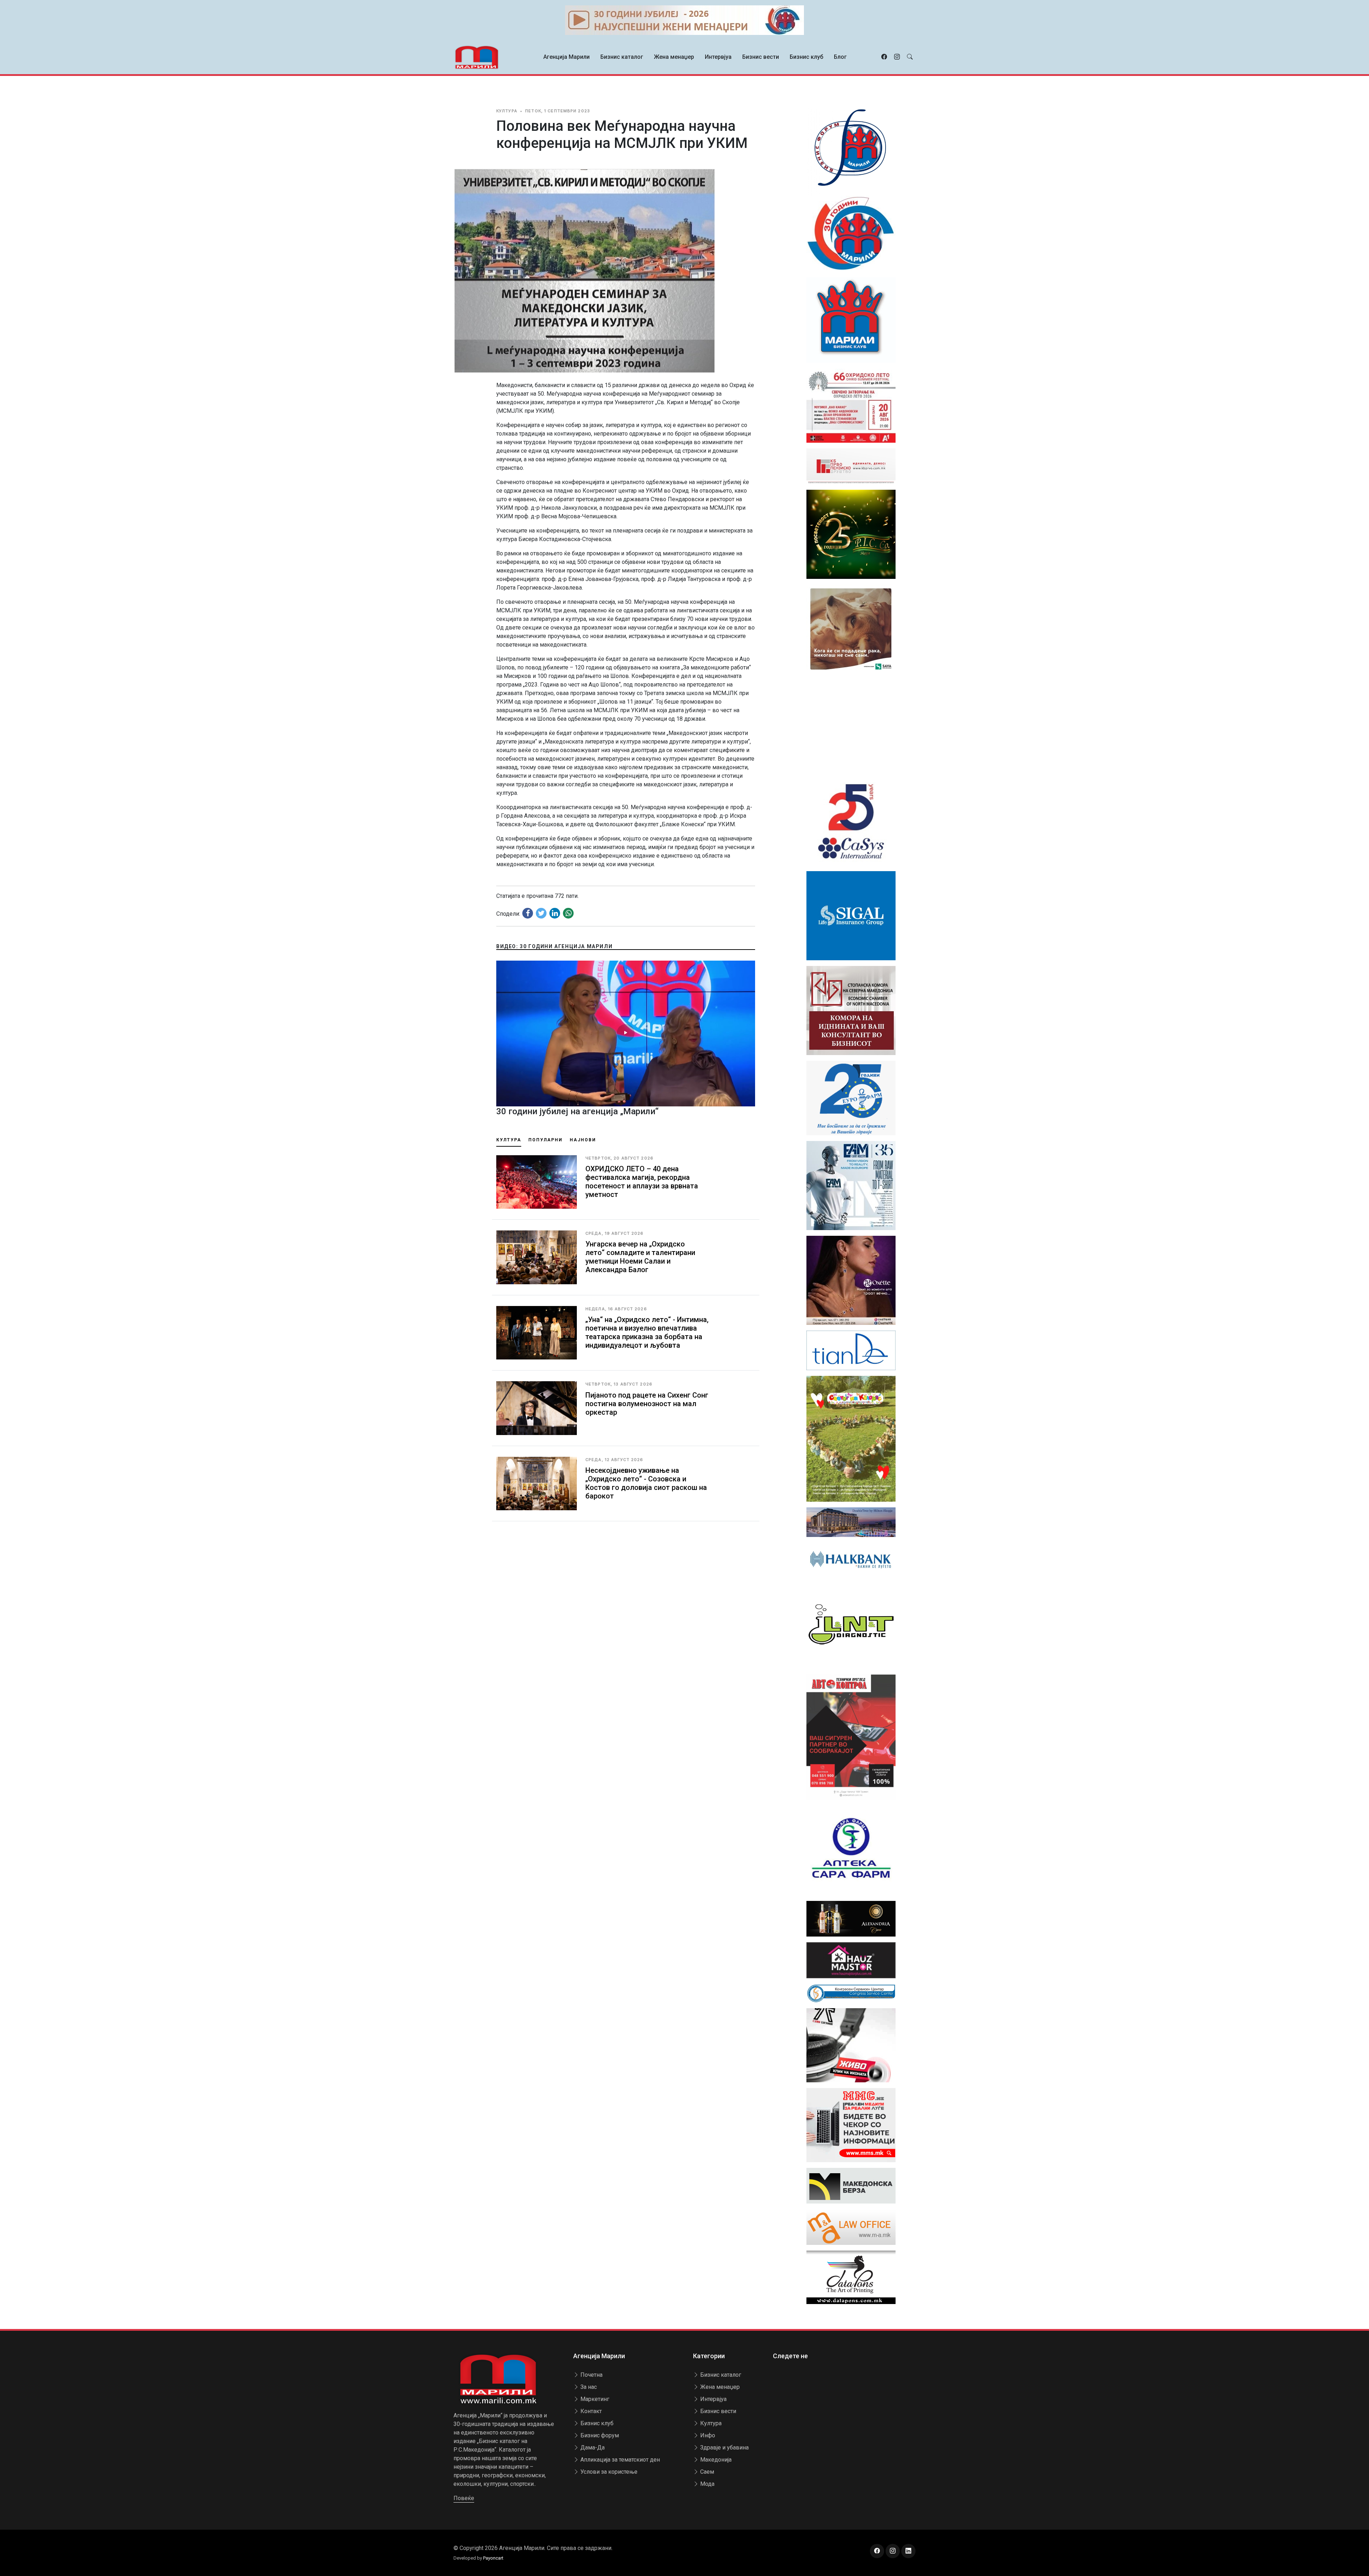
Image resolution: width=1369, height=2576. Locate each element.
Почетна (591, 2375)
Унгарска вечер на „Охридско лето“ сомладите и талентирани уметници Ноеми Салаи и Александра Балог (640, 1257)
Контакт (590, 2411)
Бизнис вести (761, 57)
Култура (710, 2423)
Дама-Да (592, 2448)
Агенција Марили (566, 57)
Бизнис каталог (622, 57)
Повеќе (464, 2498)
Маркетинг (594, 2399)
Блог (840, 57)
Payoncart (493, 2558)
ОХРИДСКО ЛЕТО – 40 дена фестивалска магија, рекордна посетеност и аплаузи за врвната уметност (642, 1182)
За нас (588, 2387)
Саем (706, 2472)
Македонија (715, 2460)
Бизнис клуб (806, 57)
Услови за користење (608, 2472)
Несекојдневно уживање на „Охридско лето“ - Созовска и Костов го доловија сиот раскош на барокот (646, 1483)
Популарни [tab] (545, 1140)
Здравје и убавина (724, 2448)
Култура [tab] (509, 1140)
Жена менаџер (674, 57)
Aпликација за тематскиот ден (619, 2460)
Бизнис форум (599, 2435)
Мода (707, 2484)
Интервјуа (718, 57)
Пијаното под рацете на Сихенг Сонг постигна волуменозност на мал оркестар (647, 1404)
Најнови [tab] (583, 1140)
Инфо (707, 2435)
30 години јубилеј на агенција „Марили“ (577, 1111)
